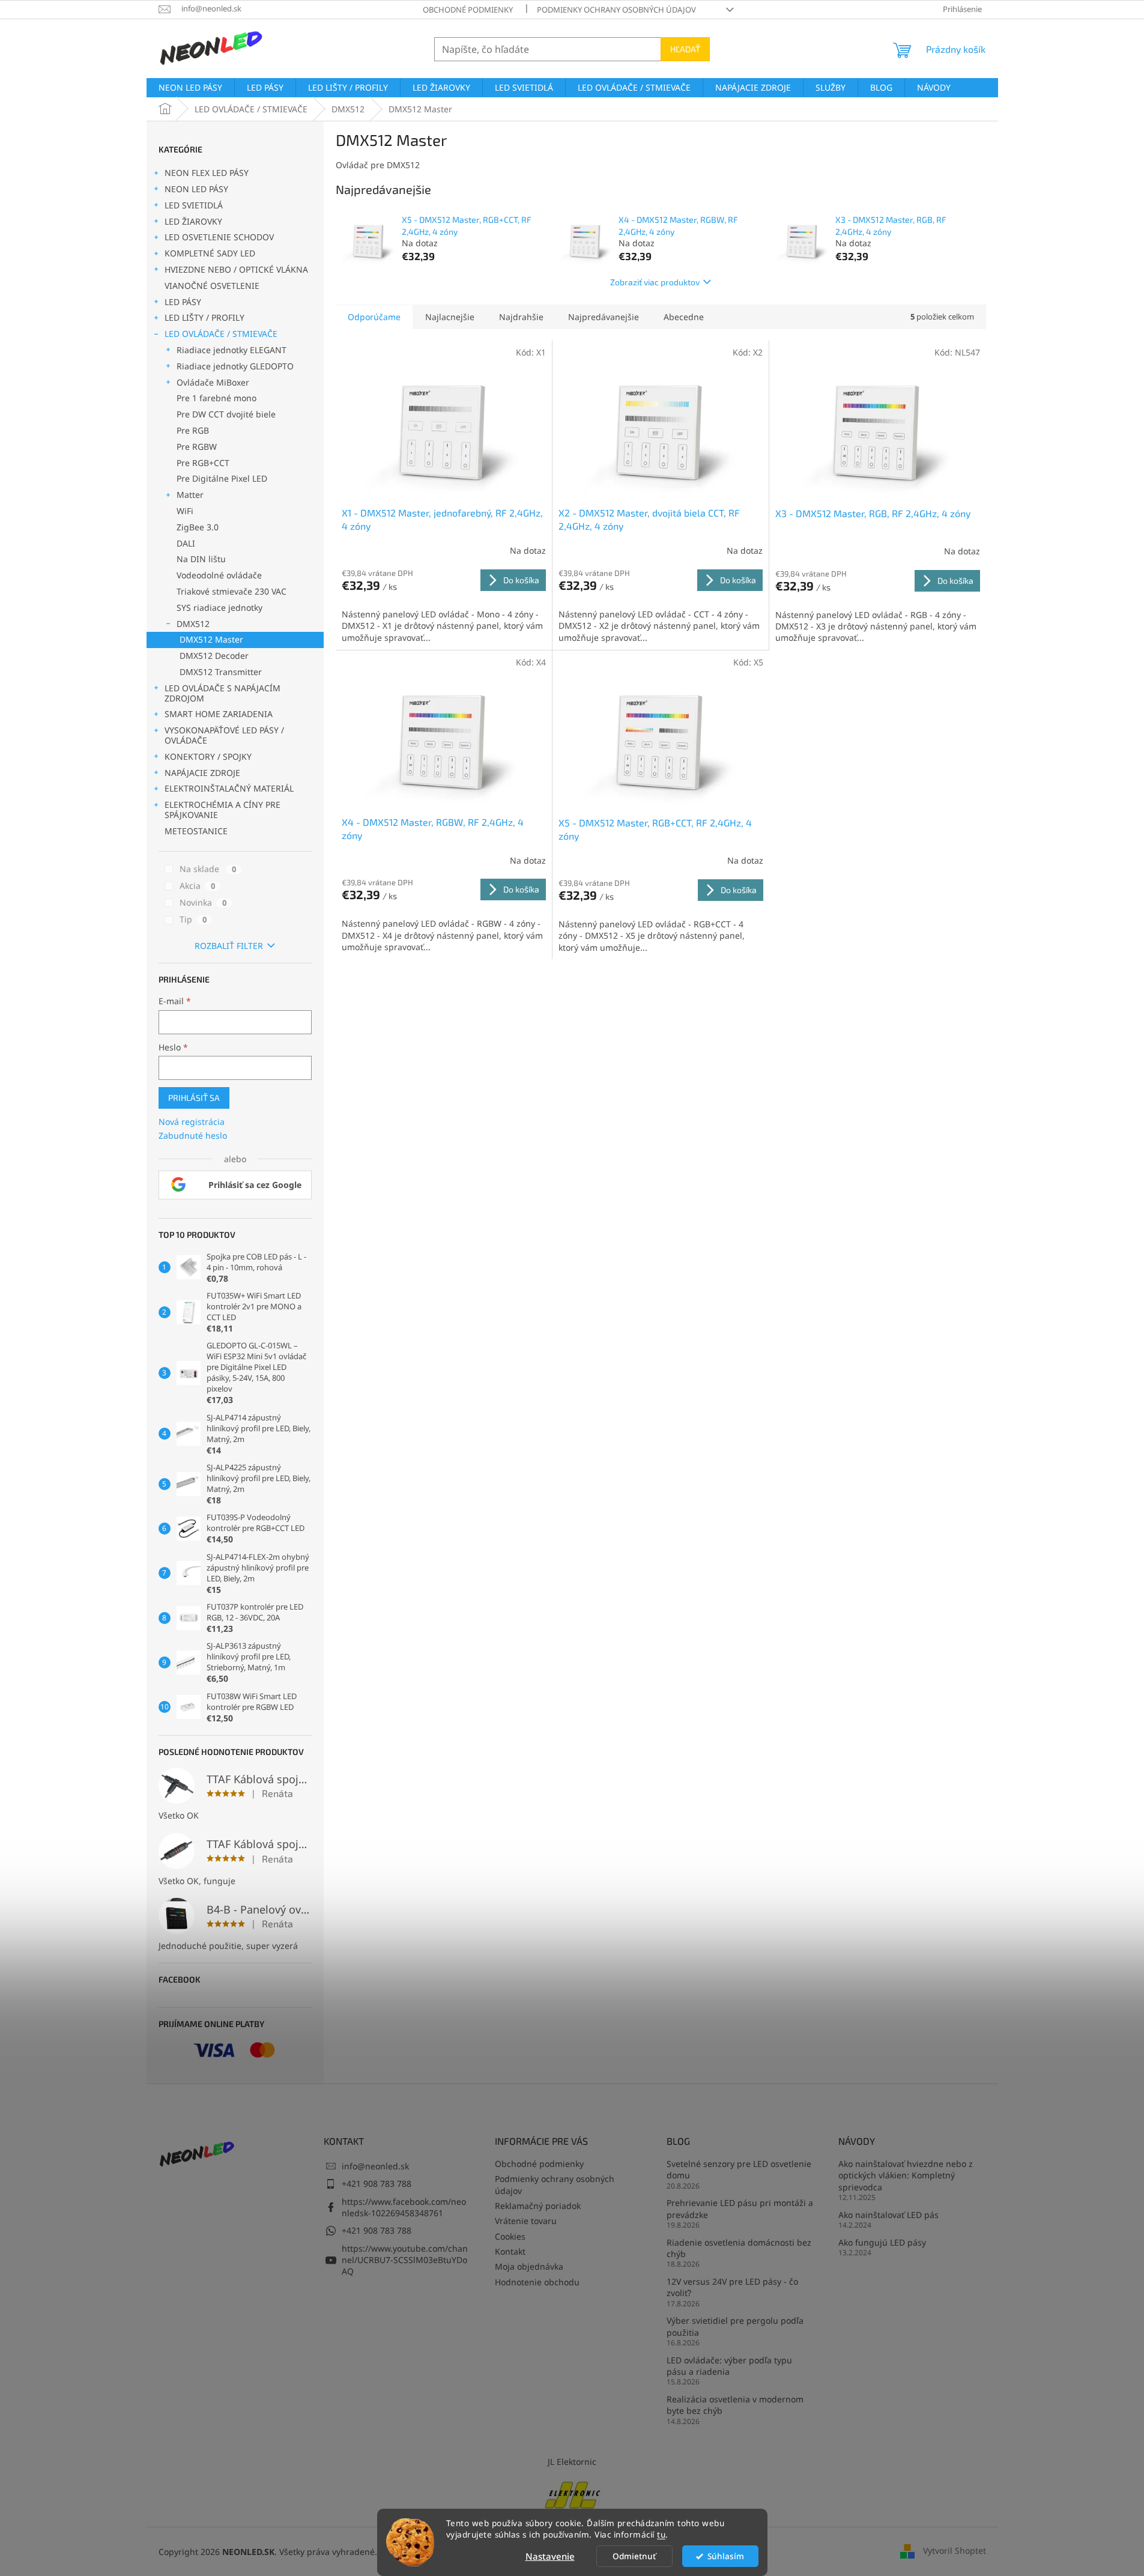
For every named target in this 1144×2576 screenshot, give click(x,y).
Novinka (203, 902)
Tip (193, 919)
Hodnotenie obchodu (537, 2282)
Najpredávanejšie (604, 317)
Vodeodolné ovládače (219, 575)
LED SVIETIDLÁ (194, 205)
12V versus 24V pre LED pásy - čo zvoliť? (732, 2287)
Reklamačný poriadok (538, 2206)
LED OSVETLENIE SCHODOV (219, 237)
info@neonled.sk (375, 2166)
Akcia (197, 886)
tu (661, 2535)
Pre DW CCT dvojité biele (226, 414)
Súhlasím (726, 2556)
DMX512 (193, 624)
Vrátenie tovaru (526, 2221)
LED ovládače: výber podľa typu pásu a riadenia (729, 2366)
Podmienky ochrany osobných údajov (616, 10)
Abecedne (684, 317)
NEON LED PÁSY (196, 189)
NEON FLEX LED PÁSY (207, 173)
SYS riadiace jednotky (219, 608)
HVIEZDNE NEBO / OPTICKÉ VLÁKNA (236, 269)
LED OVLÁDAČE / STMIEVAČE (221, 334)
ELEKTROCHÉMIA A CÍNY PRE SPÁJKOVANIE (222, 810)
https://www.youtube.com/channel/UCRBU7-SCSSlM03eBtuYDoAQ (405, 2260)
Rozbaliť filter (229, 946)
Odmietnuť (634, 2556)
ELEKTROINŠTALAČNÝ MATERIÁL (229, 788)
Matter (190, 495)
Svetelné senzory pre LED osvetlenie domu (739, 2169)
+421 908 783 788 (377, 2184)
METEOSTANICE (196, 831)
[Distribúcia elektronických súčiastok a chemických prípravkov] (572, 2493)
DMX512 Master (211, 639)
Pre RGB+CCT (203, 463)
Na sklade (208, 869)
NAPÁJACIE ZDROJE (202, 773)
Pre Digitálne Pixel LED (222, 478)
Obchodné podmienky (468, 10)
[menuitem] (190, 88)
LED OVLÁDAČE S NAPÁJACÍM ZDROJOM (222, 693)
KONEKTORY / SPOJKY (208, 756)
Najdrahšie (521, 317)
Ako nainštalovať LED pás (888, 2215)
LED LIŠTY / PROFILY (204, 317)
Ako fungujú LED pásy (882, 2242)
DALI (186, 543)
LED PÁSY (183, 302)
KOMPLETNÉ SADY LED (210, 253)
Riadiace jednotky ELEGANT (232, 350)
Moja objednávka (529, 2266)
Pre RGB (193, 430)
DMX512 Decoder (214, 656)
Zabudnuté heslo (193, 1135)
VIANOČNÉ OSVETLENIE (212, 286)
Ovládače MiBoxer (213, 382)
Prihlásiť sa (194, 1098)
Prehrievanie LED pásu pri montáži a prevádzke (740, 2208)
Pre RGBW (197, 447)
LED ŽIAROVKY (193, 221)
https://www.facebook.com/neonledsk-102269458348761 (404, 2207)
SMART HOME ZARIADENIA (219, 714)
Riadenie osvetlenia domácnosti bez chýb (739, 2248)
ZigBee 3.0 (198, 527)
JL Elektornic (572, 2462)
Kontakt (510, 2251)
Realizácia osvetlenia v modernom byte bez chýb (735, 2405)
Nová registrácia (192, 1122)
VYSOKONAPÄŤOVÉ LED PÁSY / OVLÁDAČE (224, 735)
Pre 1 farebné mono (216, 398)
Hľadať (685, 49)
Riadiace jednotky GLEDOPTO (235, 366)
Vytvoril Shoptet (955, 2550)
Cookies (510, 2236)
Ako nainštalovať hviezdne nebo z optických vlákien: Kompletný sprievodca (906, 2175)
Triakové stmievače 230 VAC (232, 591)
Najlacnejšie (450, 317)
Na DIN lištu (201, 559)
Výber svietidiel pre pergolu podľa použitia (735, 2326)
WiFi (185, 511)
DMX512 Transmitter (221, 672)
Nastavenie (550, 2556)
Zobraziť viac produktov (655, 282)
